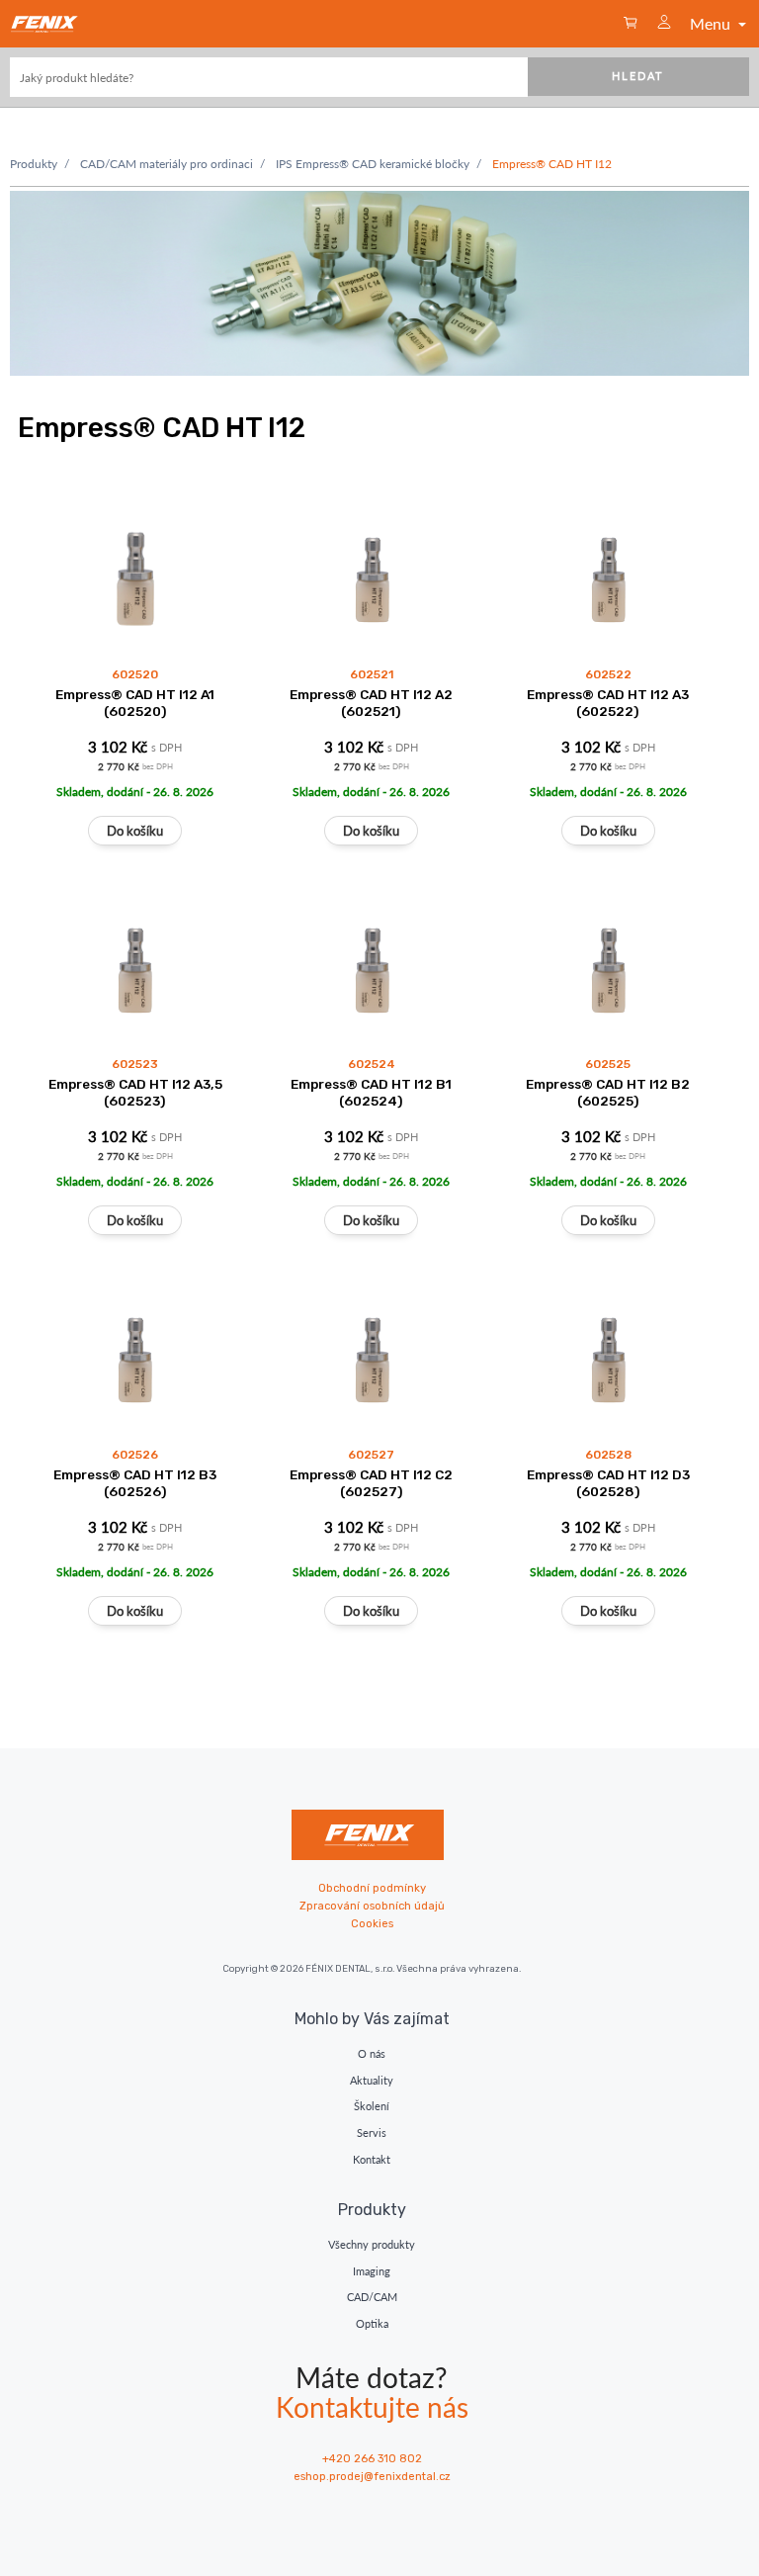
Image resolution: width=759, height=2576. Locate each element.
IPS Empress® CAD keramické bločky (373, 164)
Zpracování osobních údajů (372, 1906)
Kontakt (372, 2159)
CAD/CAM (372, 2297)
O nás (372, 2053)
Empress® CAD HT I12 (552, 164)
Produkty (34, 164)
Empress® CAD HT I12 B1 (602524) (371, 1092)
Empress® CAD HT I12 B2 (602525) (608, 1092)
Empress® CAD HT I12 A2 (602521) (371, 703)
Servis (372, 2132)
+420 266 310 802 (372, 2459)
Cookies (372, 1924)
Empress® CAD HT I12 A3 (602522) (608, 703)
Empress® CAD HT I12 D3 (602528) (608, 1483)
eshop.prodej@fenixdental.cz (372, 2477)
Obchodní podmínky (372, 1888)
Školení (372, 2106)
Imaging (372, 2271)
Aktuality (372, 2080)
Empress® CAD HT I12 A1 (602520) (135, 703)
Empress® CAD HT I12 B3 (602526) (135, 1483)
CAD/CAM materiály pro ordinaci (167, 164)
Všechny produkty (372, 2244)
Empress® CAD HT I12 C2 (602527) (371, 1483)
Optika (372, 2323)
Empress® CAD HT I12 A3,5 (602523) (135, 1092)
